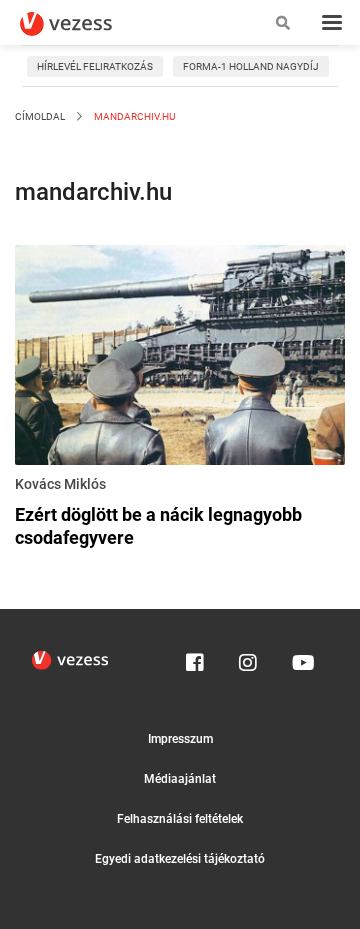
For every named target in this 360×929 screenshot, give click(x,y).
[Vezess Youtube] (301, 658)
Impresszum (180, 739)
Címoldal (40, 116)
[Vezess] (85, 24)
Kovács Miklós (60, 484)
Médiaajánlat (180, 779)
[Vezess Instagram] (248, 658)
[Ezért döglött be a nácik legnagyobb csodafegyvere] (180, 358)
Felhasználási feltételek (180, 819)
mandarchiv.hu (133, 116)
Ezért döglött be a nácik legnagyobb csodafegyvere (158, 526)
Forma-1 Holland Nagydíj (251, 66)
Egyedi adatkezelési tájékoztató (180, 859)
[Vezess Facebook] (195, 658)
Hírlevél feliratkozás (95, 66)
